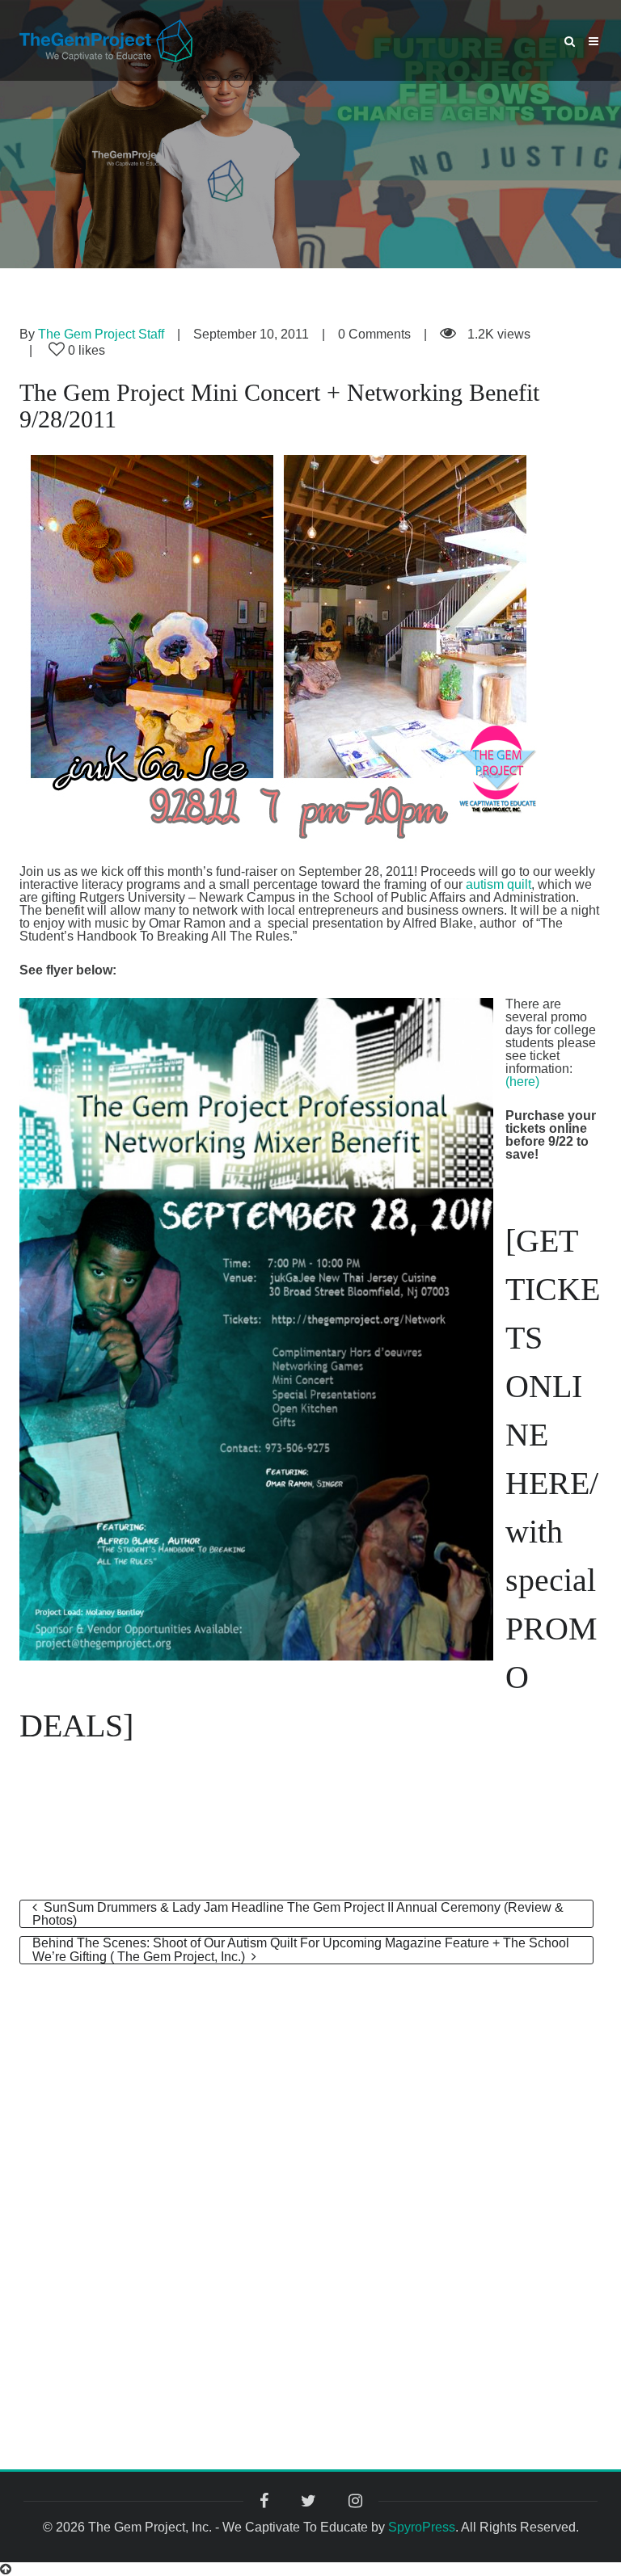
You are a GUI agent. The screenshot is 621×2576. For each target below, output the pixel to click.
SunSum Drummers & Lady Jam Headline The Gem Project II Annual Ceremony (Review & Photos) (298, 1914)
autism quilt (498, 884)
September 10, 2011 (251, 334)
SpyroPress (422, 2527)
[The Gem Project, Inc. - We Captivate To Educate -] (106, 40)
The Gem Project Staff (101, 334)
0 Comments (374, 334)
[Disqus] (310, 2170)
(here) (522, 1082)
